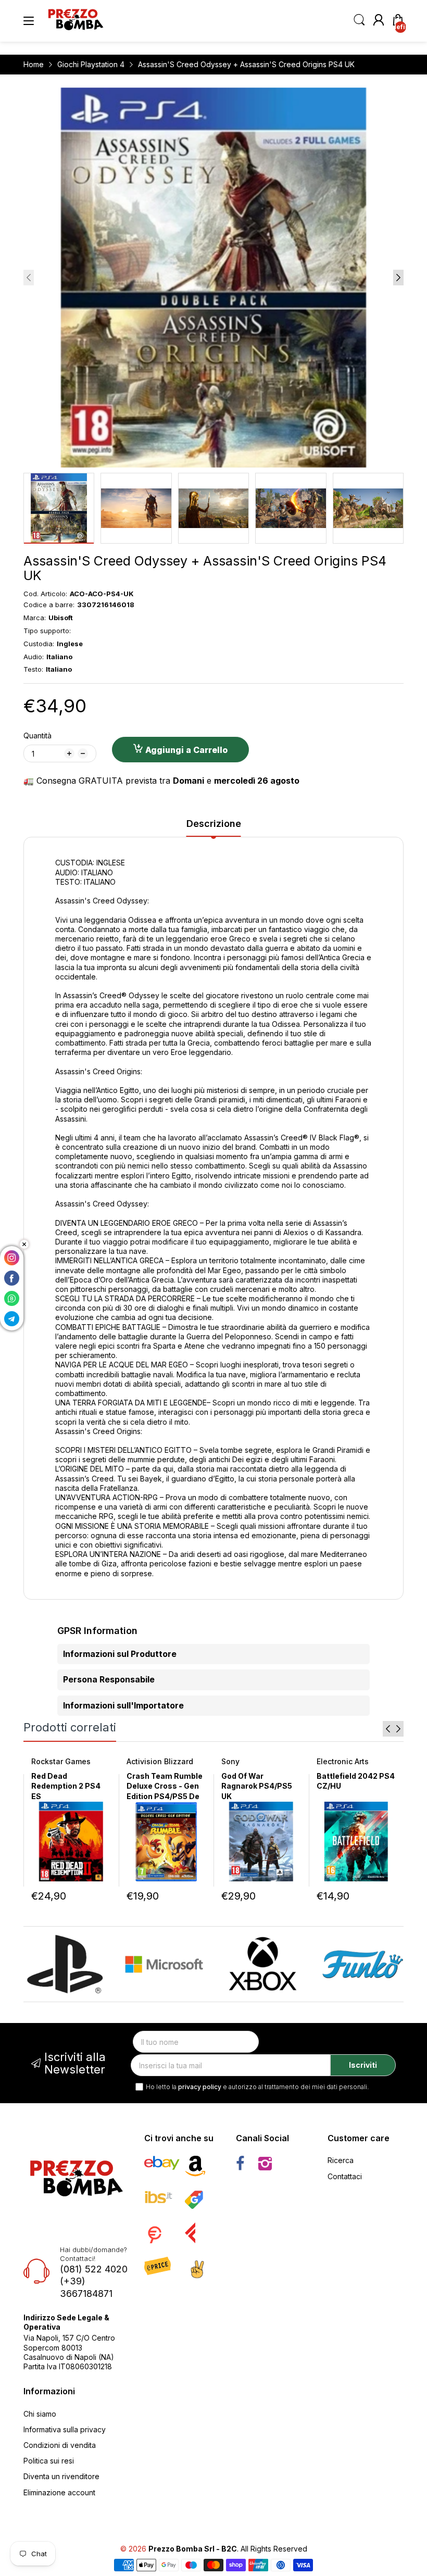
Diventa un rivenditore (61, 2476)
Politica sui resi (49, 2461)
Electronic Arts (343, 1761)
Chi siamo (40, 2414)
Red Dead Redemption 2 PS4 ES (66, 1786)
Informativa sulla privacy (65, 2429)
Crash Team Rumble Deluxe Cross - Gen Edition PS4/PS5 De (165, 1786)
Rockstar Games (61, 1761)
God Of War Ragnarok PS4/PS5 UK (257, 1786)
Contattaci (345, 2176)
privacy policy (200, 2087)
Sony (230, 1761)
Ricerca (341, 2160)
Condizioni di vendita (60, 2445)
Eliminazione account (59, 2492)
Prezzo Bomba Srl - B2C (193, 2549)
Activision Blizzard (160, 1761)
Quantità (37, 736)
